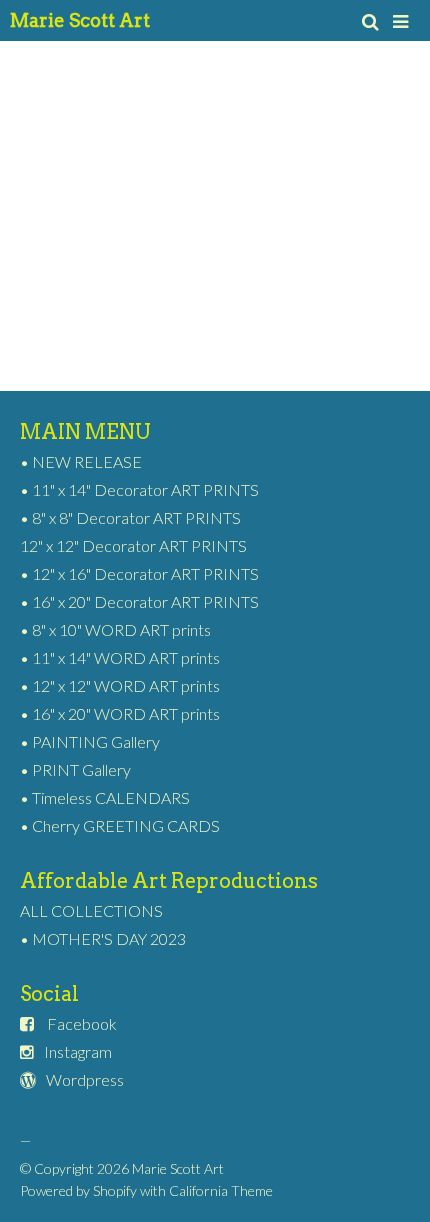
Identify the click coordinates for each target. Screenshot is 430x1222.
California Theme (221, 1190)
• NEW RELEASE (81, 461)
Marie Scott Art (80, 20)
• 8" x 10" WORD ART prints (115, 629)
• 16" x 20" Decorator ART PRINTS (139, 601)
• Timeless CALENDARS (105, 797)
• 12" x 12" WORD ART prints (120, 685)
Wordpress (85, 1079)
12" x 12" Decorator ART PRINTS (133, 545)
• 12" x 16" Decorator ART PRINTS (139, 573)
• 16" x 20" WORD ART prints (120, 713)
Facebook (82, 1023)
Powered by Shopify (78, 1190)
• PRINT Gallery (75, 769)
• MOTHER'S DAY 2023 (103, 938)
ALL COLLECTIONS (91, 910)
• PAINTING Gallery (90, 741)
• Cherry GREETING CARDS (120, 825)
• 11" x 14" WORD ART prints (120, 657)
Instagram (78, 1051)
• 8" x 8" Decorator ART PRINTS (130, 517)
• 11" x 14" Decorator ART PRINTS (139, 489)
